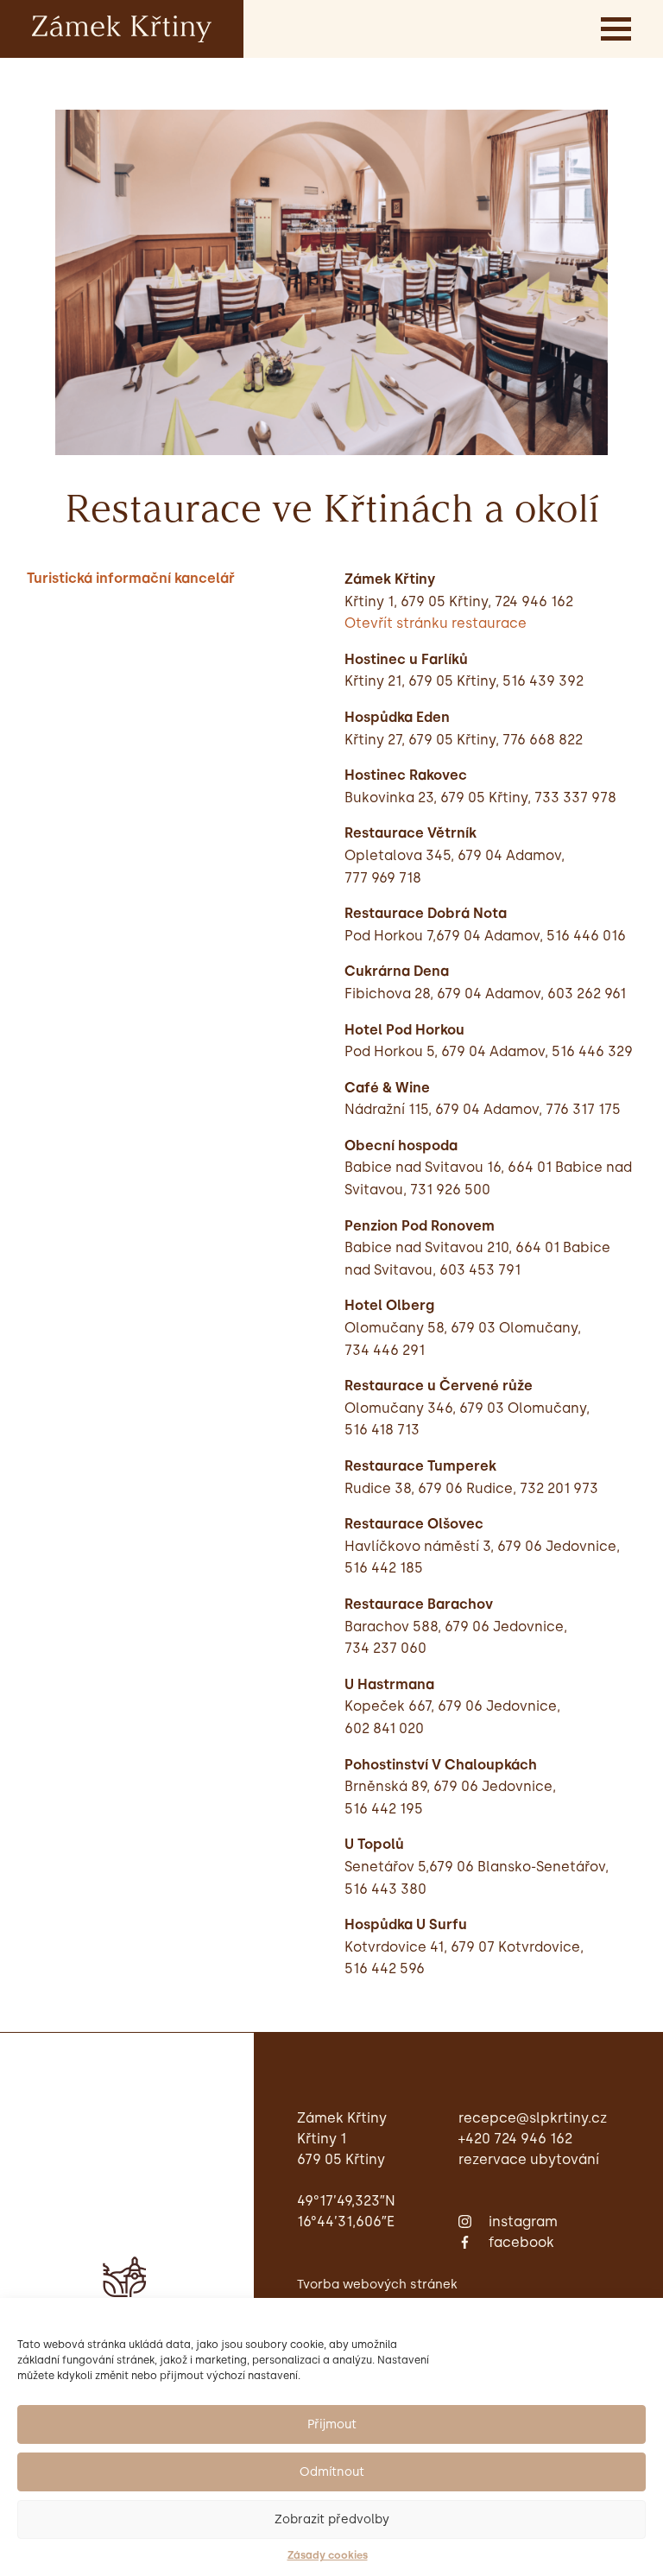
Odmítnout (332, 2472)
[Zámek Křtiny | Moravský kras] (122, 28)
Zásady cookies (328, 2555)
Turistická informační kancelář (131, 578)
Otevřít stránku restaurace (436, 623)
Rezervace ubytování (529, 2159)
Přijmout (332, 2424)
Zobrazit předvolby (332, 2519)
